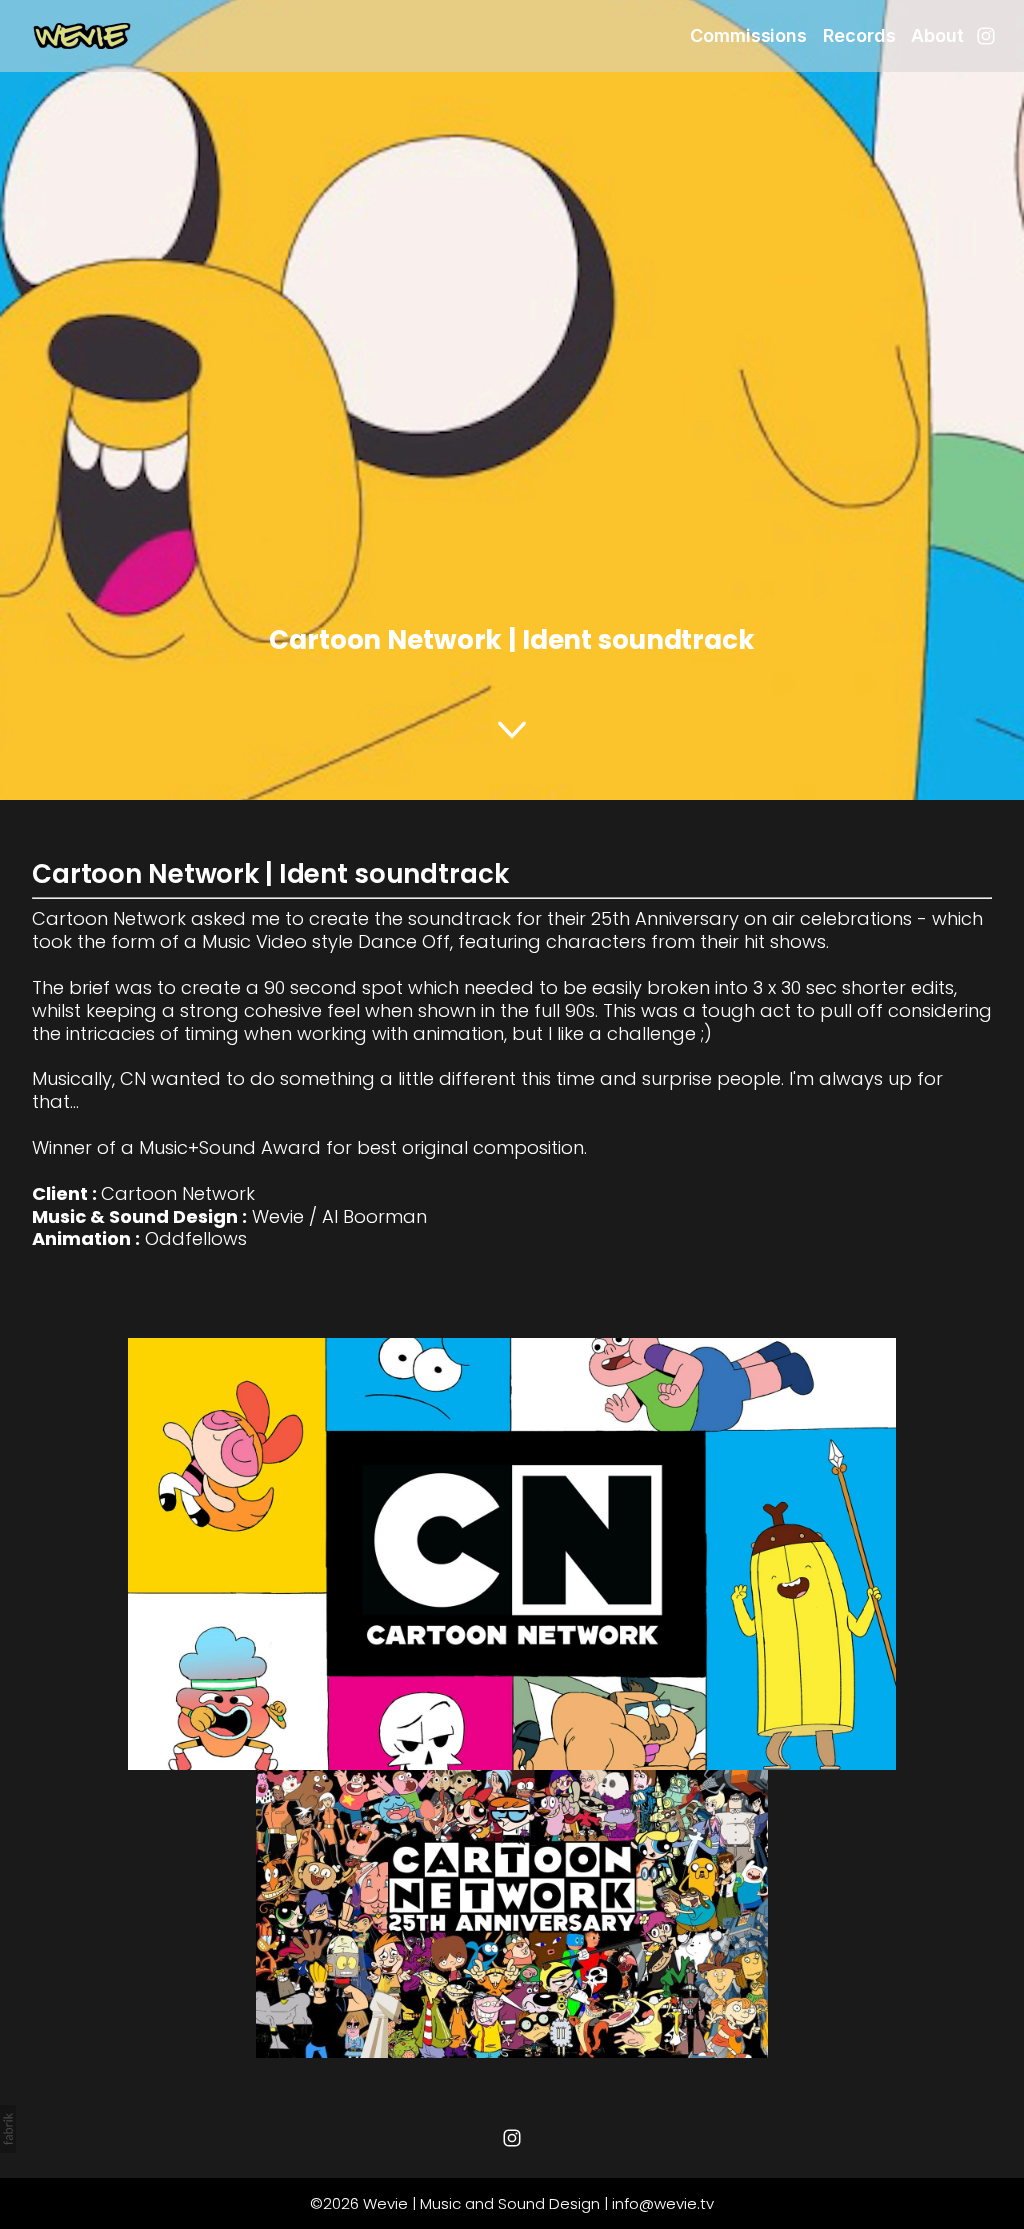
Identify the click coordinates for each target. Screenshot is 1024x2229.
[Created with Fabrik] (8, 2129)
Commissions (748, 35)
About (937, 35)
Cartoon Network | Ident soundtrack (270, 874)
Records (859, 35)
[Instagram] (986, 36)
